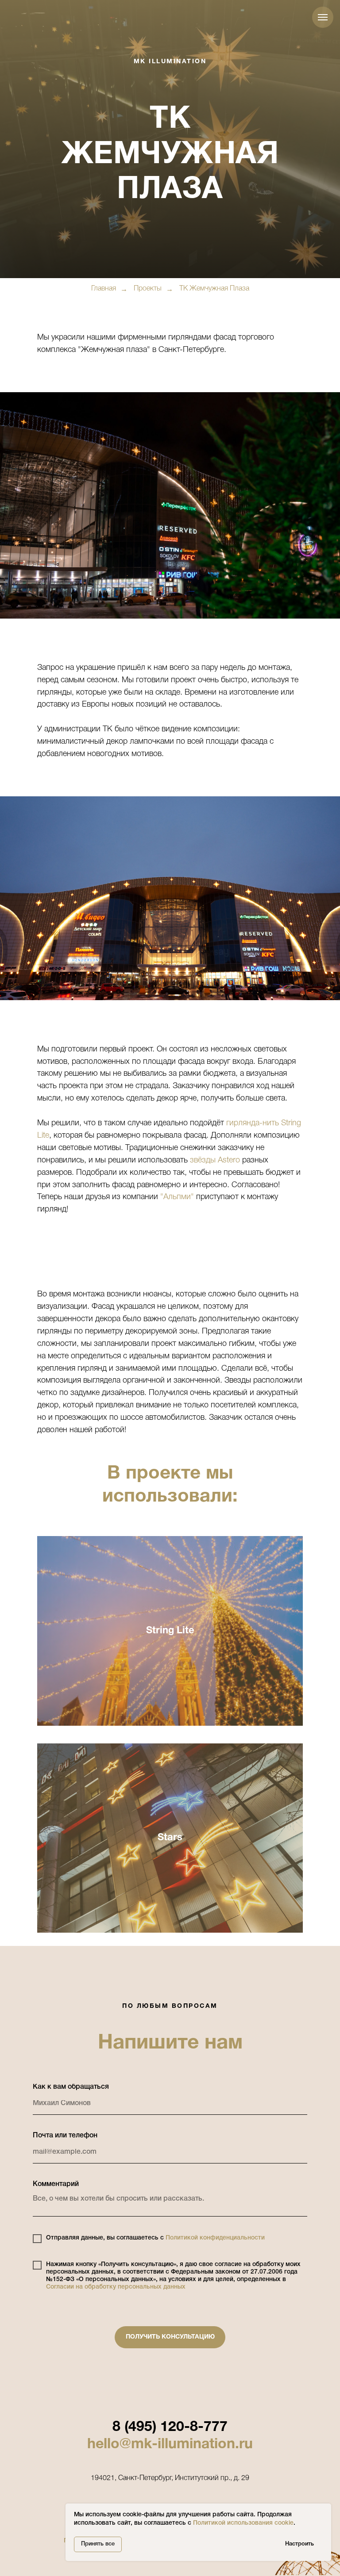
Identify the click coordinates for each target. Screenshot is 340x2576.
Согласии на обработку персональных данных (116, 2286)
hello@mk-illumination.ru (170, 2444)
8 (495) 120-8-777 (170, 2426)
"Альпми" (177, 1196)
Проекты (148, 288)
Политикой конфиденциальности (215, 2237)
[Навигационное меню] (323, 17)
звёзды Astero (215, 1159)
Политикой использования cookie (243, 2523)
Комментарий (56, 2183)
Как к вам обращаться (71, 2086)
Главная (104, 288)
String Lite (170, 1630)
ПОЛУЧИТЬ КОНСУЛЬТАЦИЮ (170, 2336)
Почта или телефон (65, 2135)
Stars (170, 1837)
